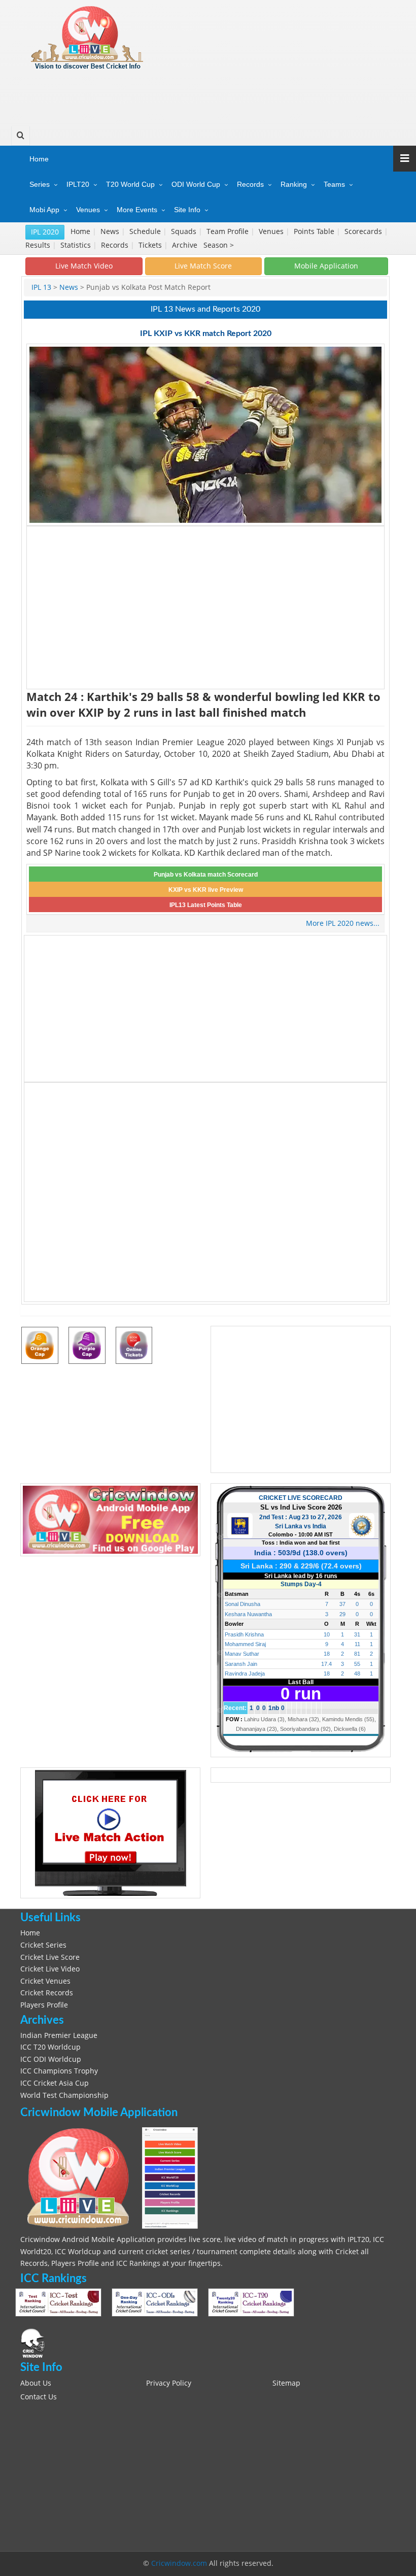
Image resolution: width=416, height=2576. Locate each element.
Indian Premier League (59, 2035)
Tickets (151, 245)
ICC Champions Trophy (59, 2071)
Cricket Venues (45, 1981)
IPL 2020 (45, 232)
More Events (137, 210)
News (111, 231)
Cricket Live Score (50, 1957)
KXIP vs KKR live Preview (206, 890)
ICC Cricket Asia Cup (55, 2083)
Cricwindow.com (179, 2563)
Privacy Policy (169, 2383)
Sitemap (286, 2383)
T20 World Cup (130, 184)
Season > (219, 245)
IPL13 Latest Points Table (206, 905)
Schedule (146, 231)
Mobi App (44, 210)
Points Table (315, 231)
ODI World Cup (196, 184)
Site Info (187, 210)
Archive (186, 245)
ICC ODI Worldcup (51, 2059)
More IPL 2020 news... (343, 923)
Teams (334, 184)
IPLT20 (78, 184)
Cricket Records (47, 1993)
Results (39, 245)
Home (39, 159)
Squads (185, 231)
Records (250, 184)
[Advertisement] (206, 94)
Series (40, 184)
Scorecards (364, 231)
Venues (88, 210)
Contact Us (39, 2397)
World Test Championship (64, 2095)
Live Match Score (203, 266)
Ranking (294, 184)
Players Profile (44, 2005)
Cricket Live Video (50, 1969)
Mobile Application (326, 266)
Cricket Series (43, 1945)
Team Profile (229, 231)
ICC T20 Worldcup (50, 2047)
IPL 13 (41, 287)
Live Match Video (84, 266)
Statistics (77, 245)
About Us (36, 2383)
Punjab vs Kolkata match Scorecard (206, 875)
